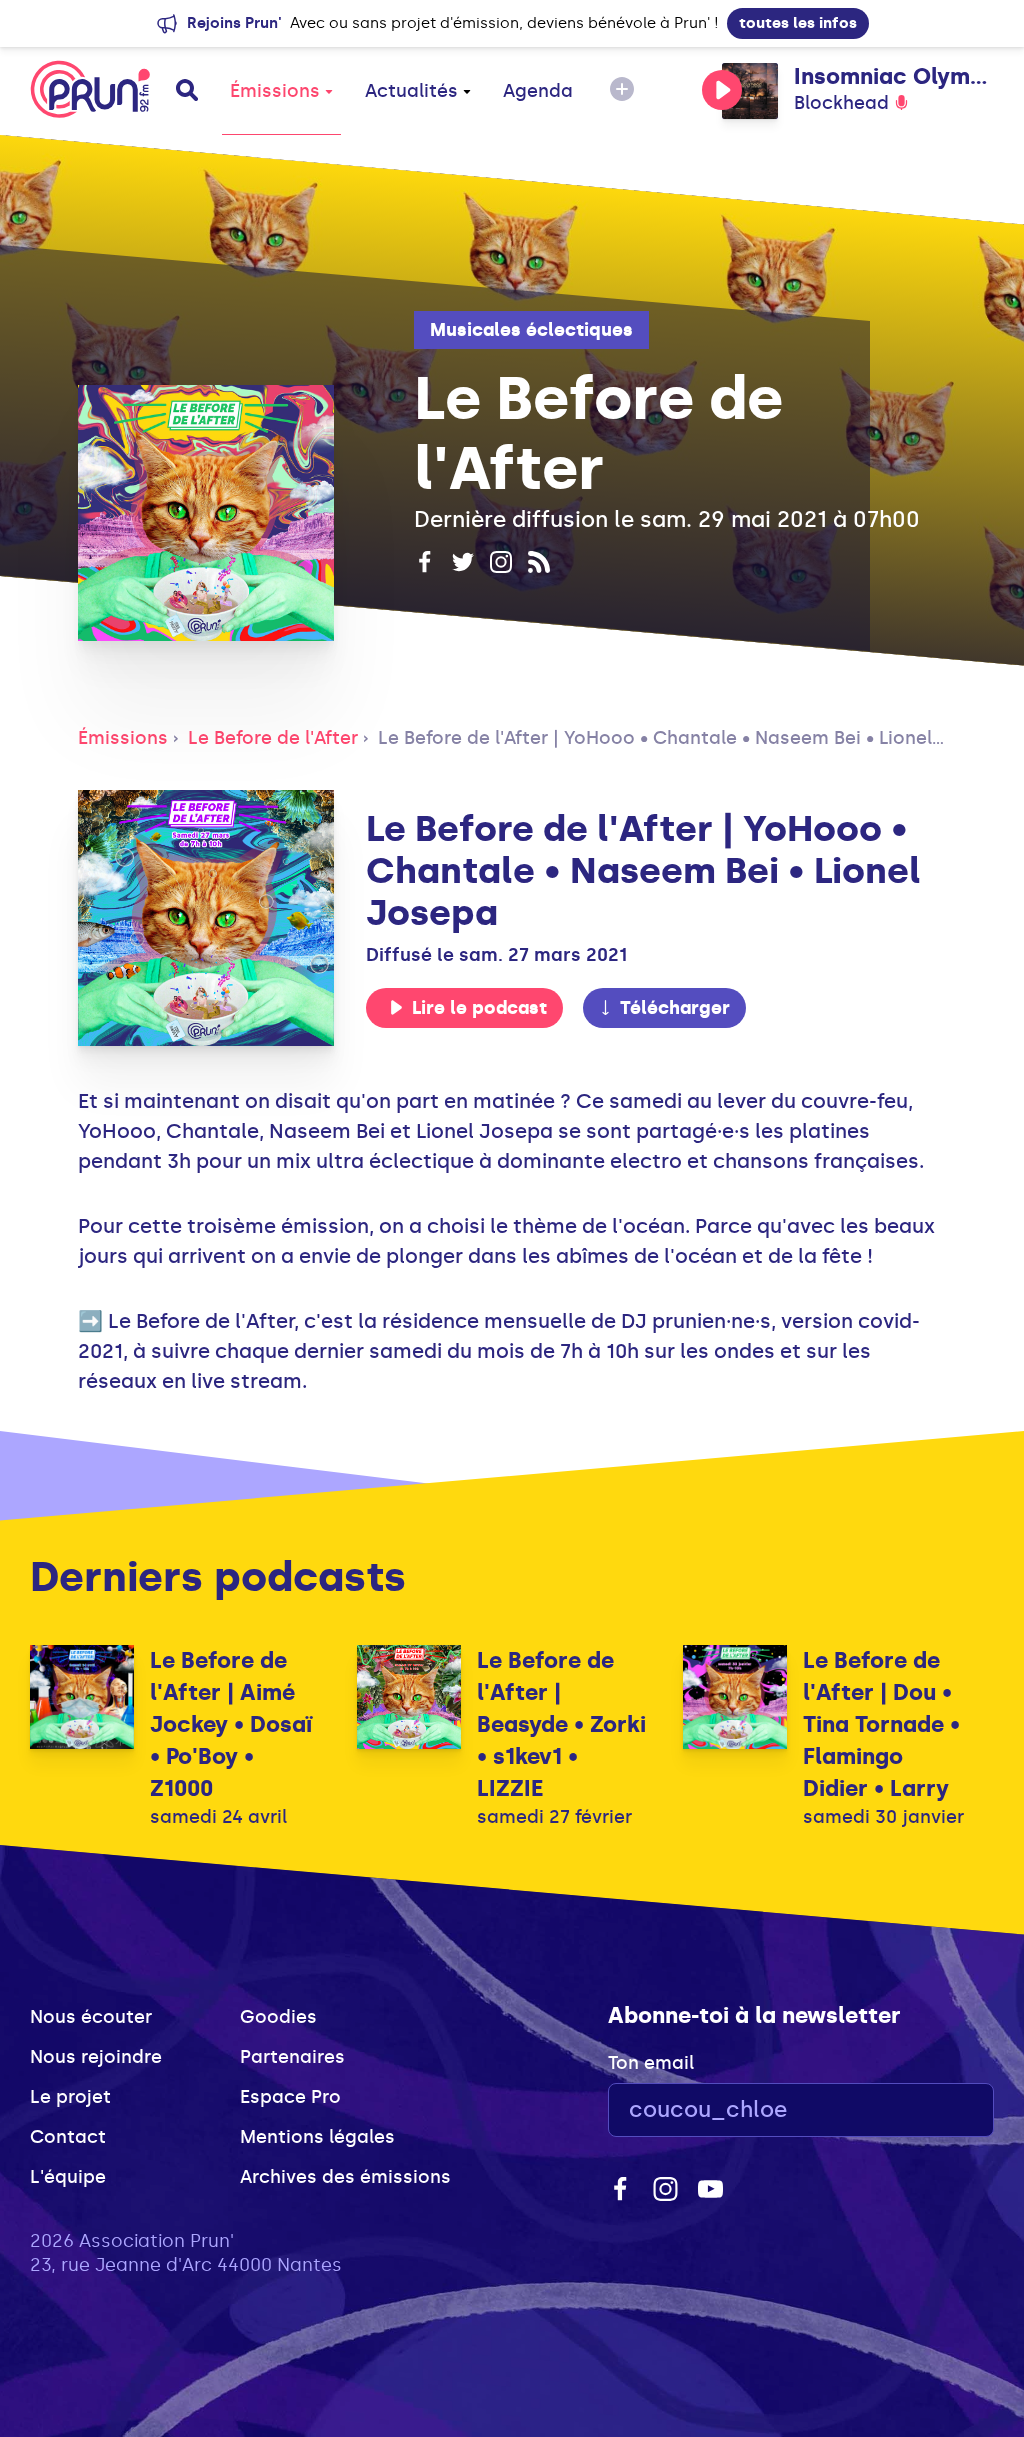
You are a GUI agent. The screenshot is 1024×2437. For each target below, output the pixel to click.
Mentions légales (317, 2137)
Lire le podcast (479, 1008)
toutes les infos (798, 23)
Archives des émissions (345, 2177)
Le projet (70, 2097)
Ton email (651, 2063)
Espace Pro (290, 2097)
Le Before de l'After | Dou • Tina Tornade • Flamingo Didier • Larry (881, 1724)
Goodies (278, 2017)
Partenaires (292, 2057)
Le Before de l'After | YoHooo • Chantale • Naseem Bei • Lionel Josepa (691, 738)
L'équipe (68, 2177)
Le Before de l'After (273, 738)
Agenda (538, 91)
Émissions (275, 91)
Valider (924, 2110)
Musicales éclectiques (531, 330)
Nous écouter (91, 2017)
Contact (68, 2137)
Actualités (411, 91)
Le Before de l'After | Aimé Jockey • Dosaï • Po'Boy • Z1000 (231, 1724)
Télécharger (675, 1008)
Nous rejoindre (96, 2057)
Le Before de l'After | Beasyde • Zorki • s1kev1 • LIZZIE (561, 1724)
